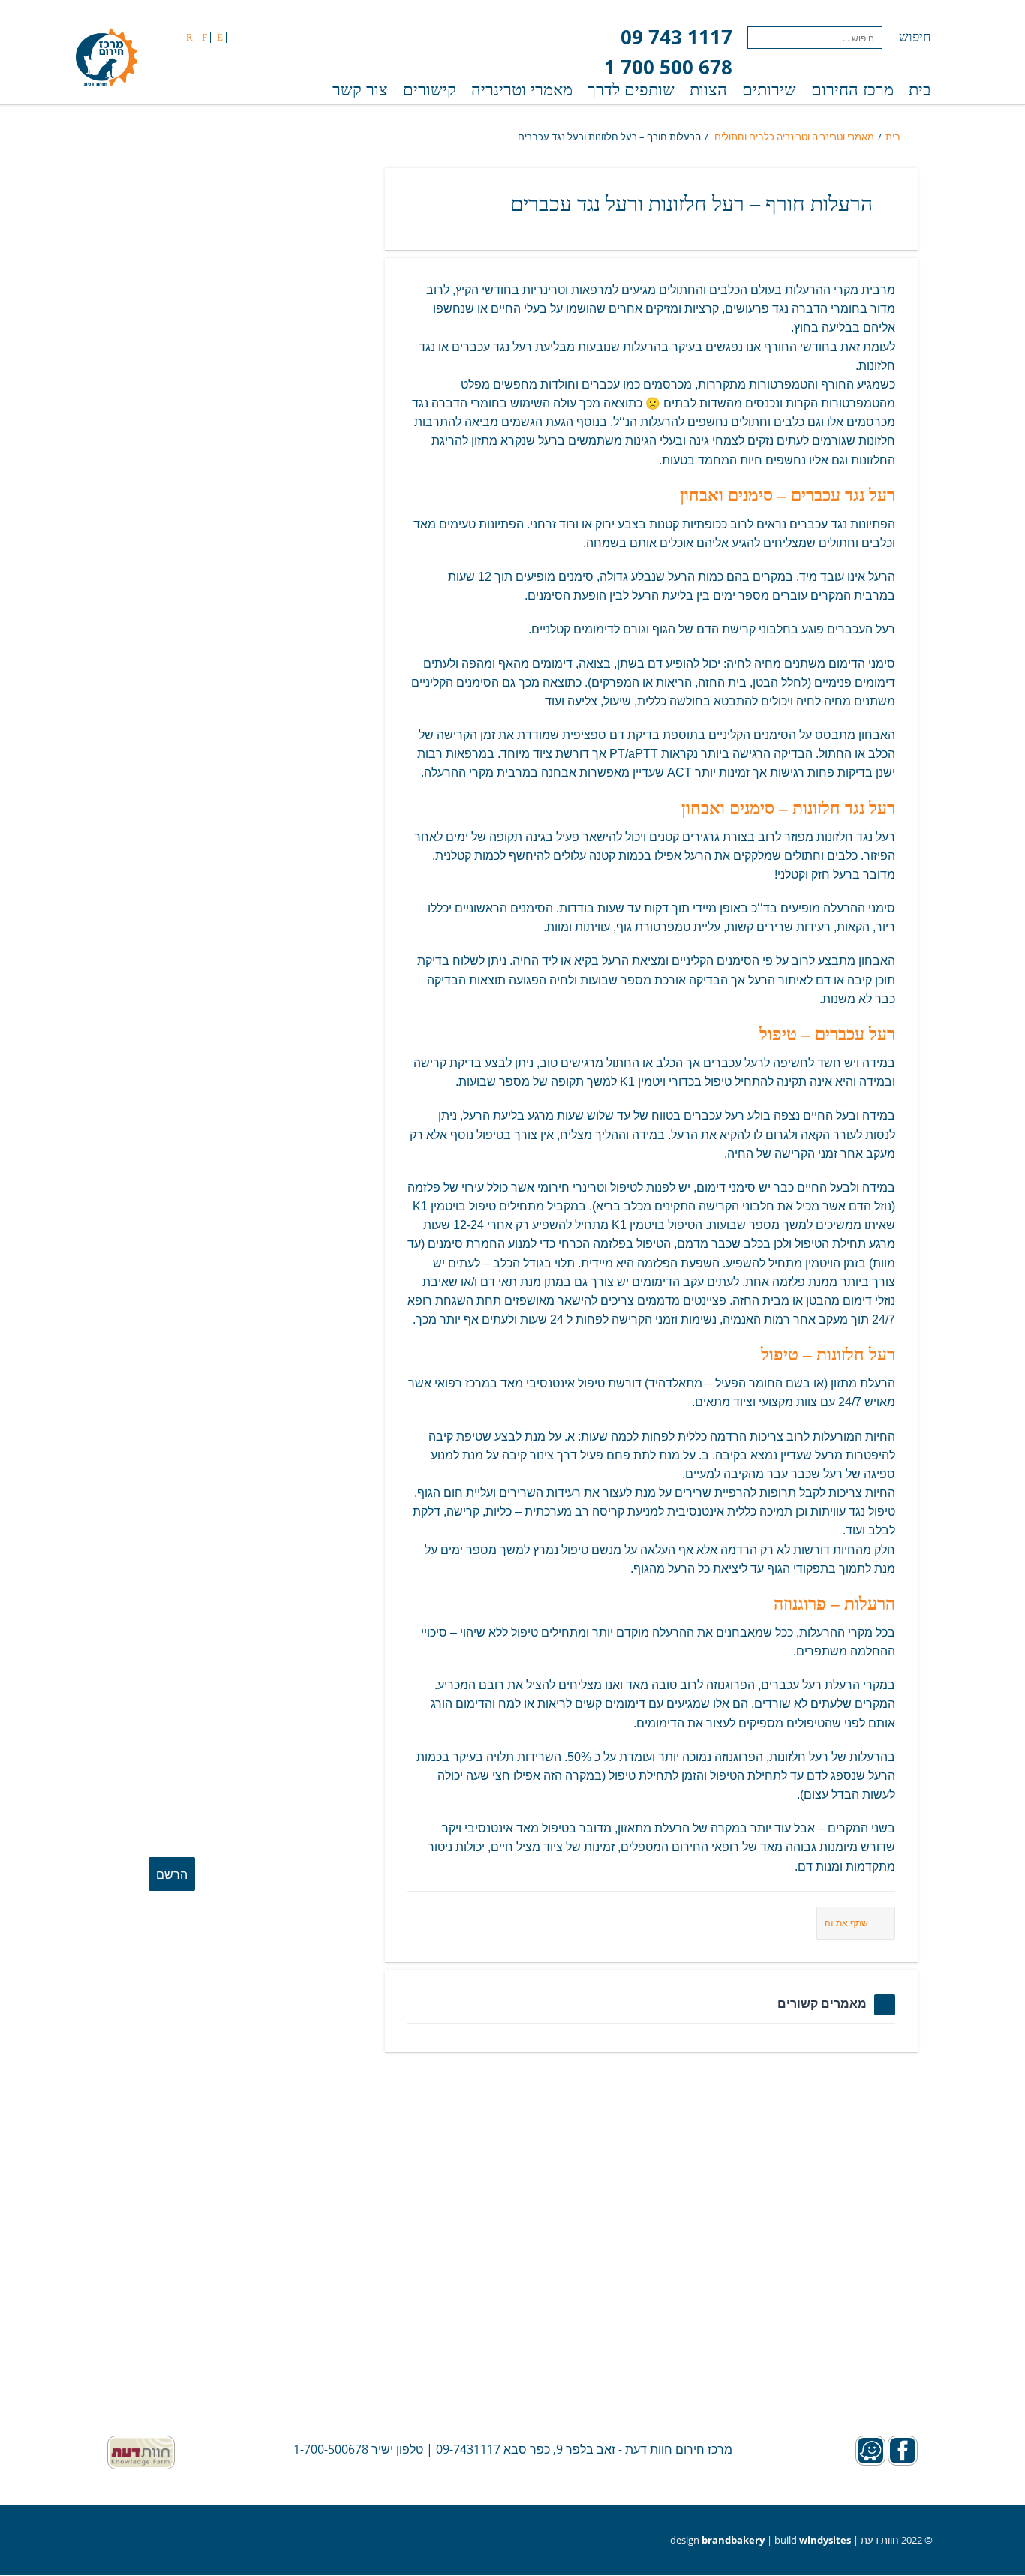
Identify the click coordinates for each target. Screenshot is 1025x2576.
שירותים (769, 90)
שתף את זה (846, 1923)
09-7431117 (468, 2449)
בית (920, 90)
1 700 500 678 (668, 67)
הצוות (708, 90)
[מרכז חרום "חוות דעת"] (107, 59)
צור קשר (360, 90)
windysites (825, 2540)
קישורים (430, 90)
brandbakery (733, 2540)
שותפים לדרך (631, 90)
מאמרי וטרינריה (522, 90)
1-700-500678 (331, 2449)
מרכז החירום (852, 90)
